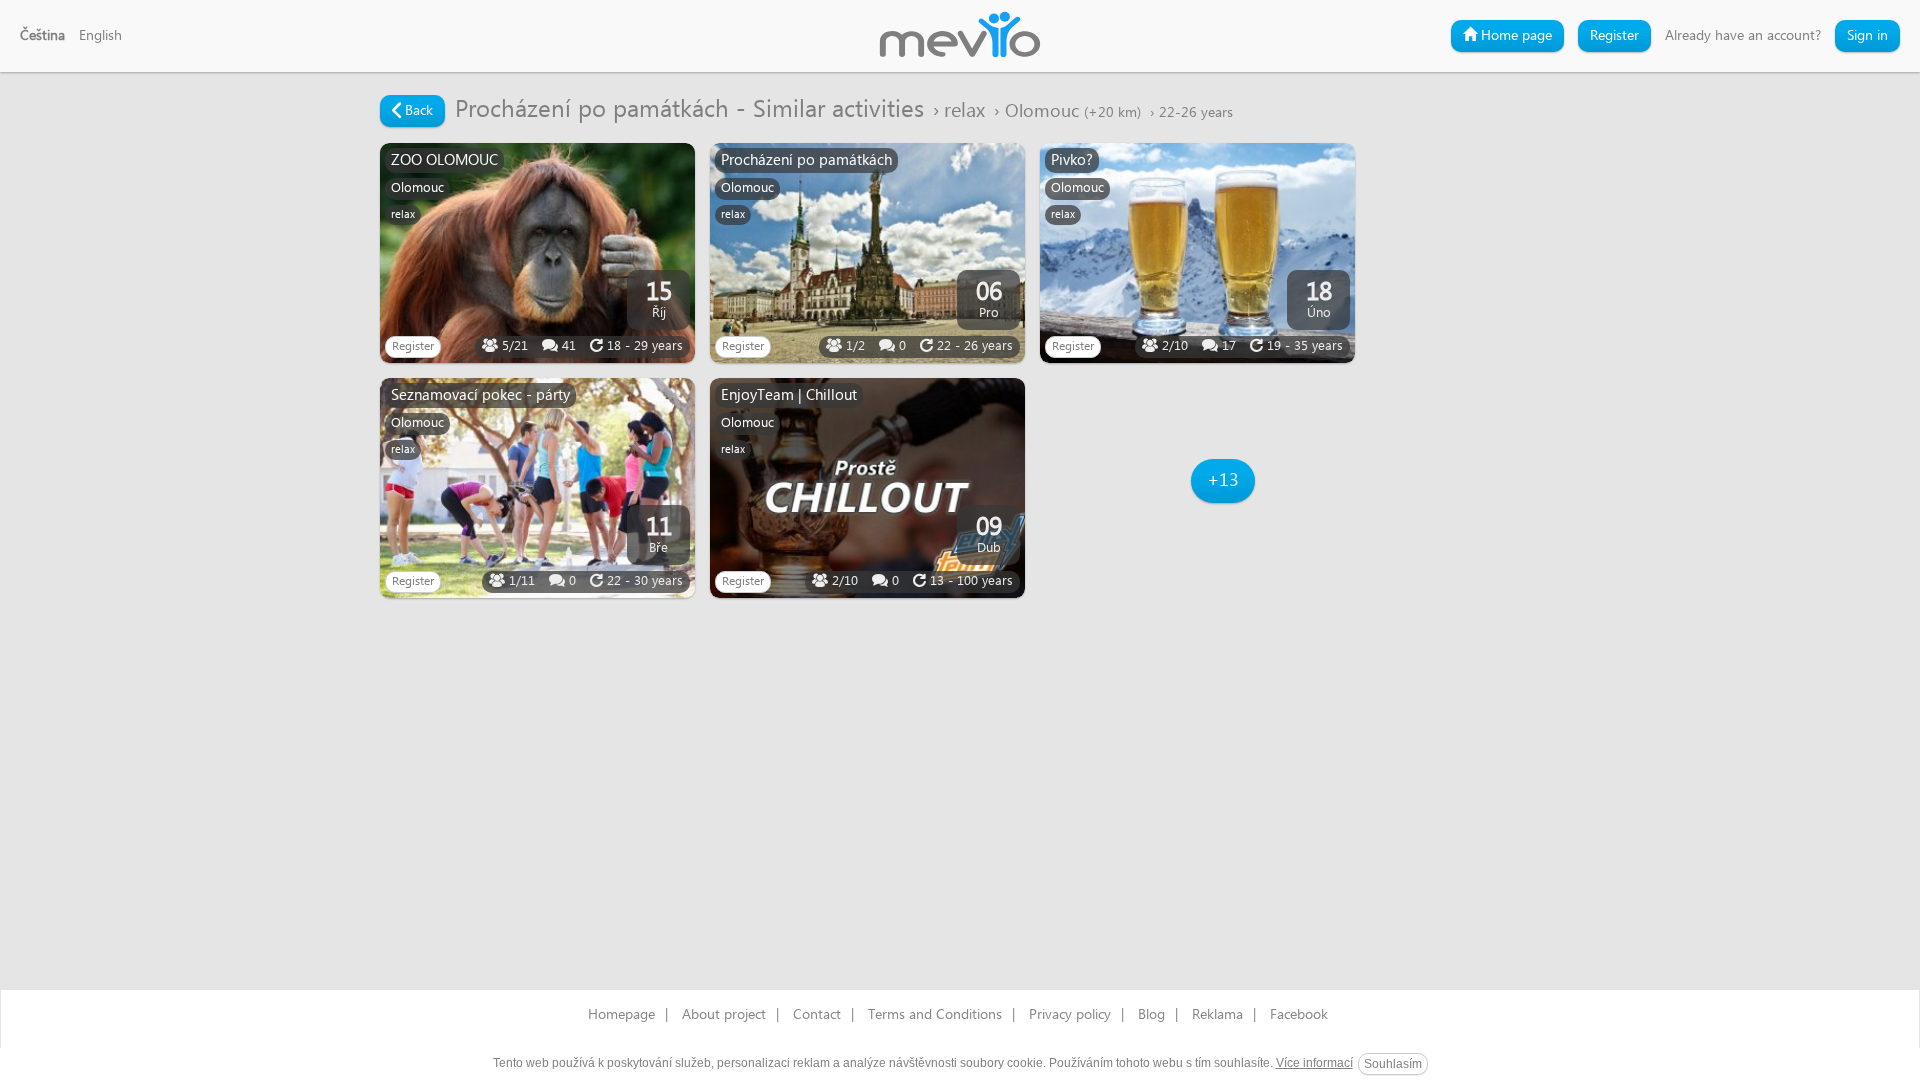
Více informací (1314, 1063)
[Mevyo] (960, 36)
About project (724, 1015)
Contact (817, 1015)
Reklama (1217, 1015)
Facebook (1299, 1015)
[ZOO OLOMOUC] (537, 253)
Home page (1514, 36)
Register (1614, 36)
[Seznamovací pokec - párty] (537, 488)
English (100, 36)
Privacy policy (1070, 1015)
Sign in (1867, 36)
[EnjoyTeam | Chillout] (867, 488)
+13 (1223, 480)
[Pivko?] (1197, 253)
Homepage (621, 1015)
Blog (1151, 1015)
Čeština (42, 36)
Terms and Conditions (935, 1015)
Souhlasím (1393, 1064)
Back (417, 111)
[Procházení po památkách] (867, 253)
